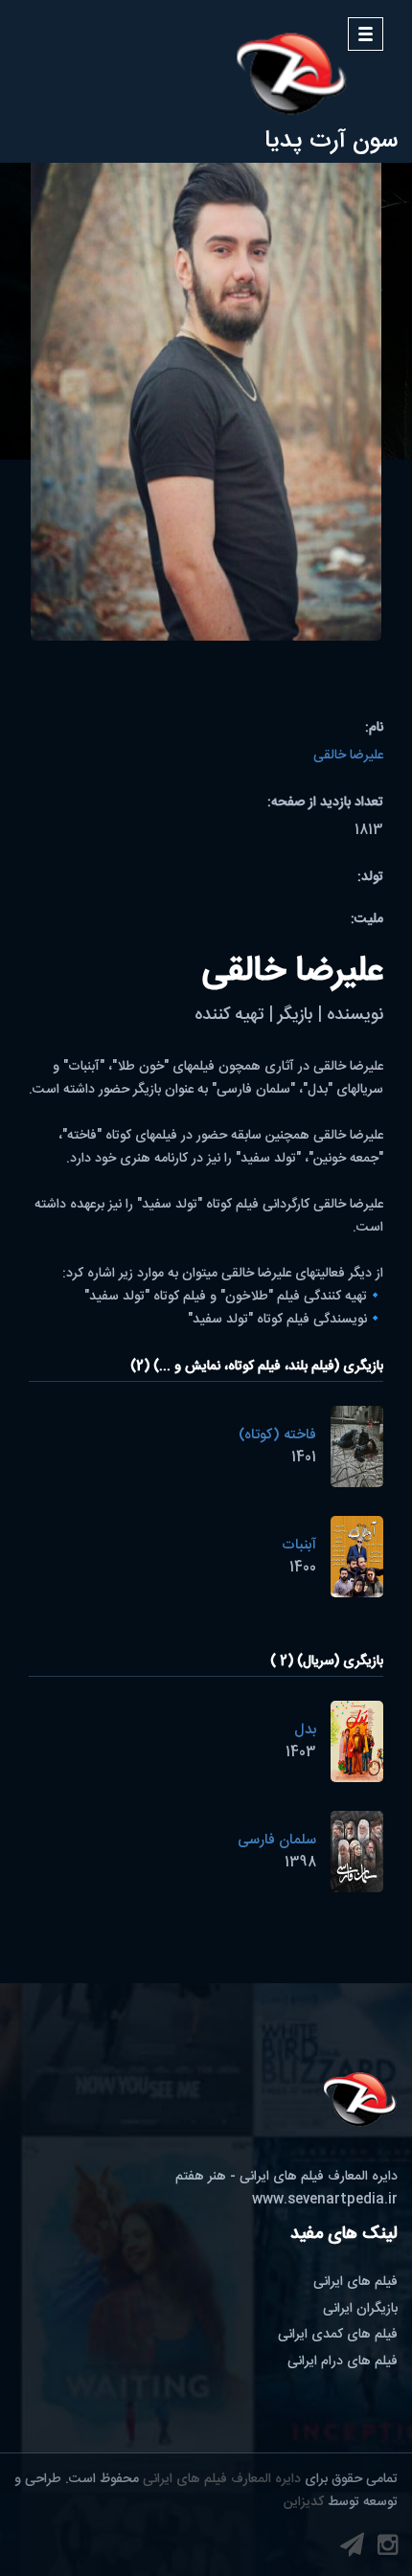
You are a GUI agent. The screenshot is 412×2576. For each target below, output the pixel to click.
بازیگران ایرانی (360, 2309)
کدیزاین (304, 2502)
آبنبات (299, 1545)
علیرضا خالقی (348, 756)
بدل (305, 1730)
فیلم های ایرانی (355, 2282)
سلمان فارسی (277, 1840)
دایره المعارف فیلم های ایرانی (222, 2479)
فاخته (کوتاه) (277, 1435)
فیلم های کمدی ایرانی (338, 2335)
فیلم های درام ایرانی (343, 2361)
